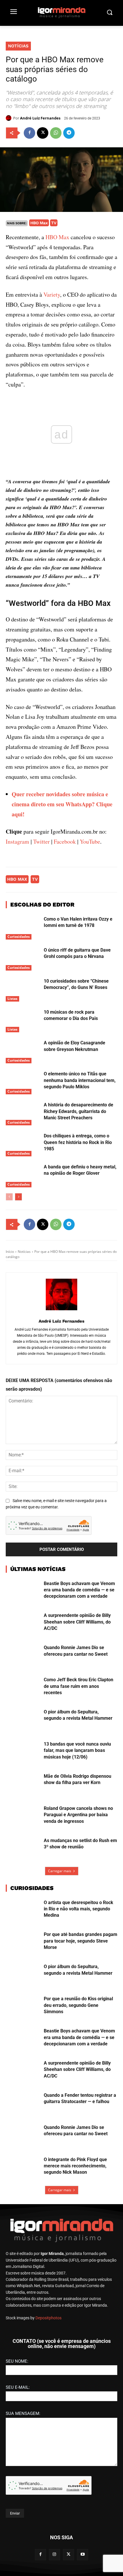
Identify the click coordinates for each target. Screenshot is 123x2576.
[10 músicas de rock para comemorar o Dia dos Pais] (22, 1021)
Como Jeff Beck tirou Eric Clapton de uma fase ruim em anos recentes (79, 1686)
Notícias (18, 46)
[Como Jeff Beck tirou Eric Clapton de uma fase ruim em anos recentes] (22, 1688)
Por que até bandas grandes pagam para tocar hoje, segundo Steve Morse (81, 1941)
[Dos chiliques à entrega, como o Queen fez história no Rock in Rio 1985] (22, 1145)
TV (54, 223)
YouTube (90, 841)
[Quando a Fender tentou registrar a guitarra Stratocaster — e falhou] (22, 2104)
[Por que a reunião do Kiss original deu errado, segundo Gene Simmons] (22, 2007)
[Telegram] (69, 133)
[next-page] (18, 1197)
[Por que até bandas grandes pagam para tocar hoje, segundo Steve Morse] (22, 1943)
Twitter (41, 841)
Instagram (17, 841)
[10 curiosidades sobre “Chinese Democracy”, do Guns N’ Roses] (22, 990)
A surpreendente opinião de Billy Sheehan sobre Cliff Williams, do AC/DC (77, 1622)
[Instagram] (54, 2555)
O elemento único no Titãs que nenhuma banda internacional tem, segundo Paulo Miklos (80, 1080)
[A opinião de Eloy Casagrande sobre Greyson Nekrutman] (22, 1052)
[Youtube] (83, 2555)
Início (10, 1252)
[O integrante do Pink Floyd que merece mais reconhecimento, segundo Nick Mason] (22, 2168)
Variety (52, 294)
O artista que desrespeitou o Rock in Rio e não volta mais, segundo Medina (79, 1909)
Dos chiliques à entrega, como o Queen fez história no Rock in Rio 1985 (78, 1142)
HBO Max (39, 223)
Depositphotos (48, 2318)
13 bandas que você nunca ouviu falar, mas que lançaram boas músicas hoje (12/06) (77, 1750)
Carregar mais (60, 1871)
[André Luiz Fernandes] (9, 118)
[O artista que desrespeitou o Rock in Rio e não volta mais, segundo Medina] (22, 1911)
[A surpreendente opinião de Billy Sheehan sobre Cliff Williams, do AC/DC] (22, 1624)
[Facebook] (29, 133)
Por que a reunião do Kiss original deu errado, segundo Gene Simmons (78, 2005)
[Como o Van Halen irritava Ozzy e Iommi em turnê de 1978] (22, 928)
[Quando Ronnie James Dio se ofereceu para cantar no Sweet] (22, 1656)
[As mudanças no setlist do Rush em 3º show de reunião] (22, 1849)
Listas (12, 998)
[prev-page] (9, 1197)
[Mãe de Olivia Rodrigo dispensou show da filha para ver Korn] (22, 1785)
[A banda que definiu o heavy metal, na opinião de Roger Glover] (22, 1176)
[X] (43, 133)
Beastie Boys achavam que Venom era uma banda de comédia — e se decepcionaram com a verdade (79, 1590)
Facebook (65, 841)
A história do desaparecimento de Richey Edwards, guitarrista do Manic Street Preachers (79, 1111)
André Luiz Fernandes (40, 118)
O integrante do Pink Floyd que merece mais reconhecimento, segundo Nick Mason (75, 2166)
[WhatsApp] (56, 133)
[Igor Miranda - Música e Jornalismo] (61, 12)
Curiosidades (19, 937)
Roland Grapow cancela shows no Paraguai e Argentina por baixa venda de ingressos (78, 1815)
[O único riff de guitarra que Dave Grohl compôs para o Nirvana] (22, 959)
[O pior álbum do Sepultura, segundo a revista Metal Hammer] (22, 1721)
